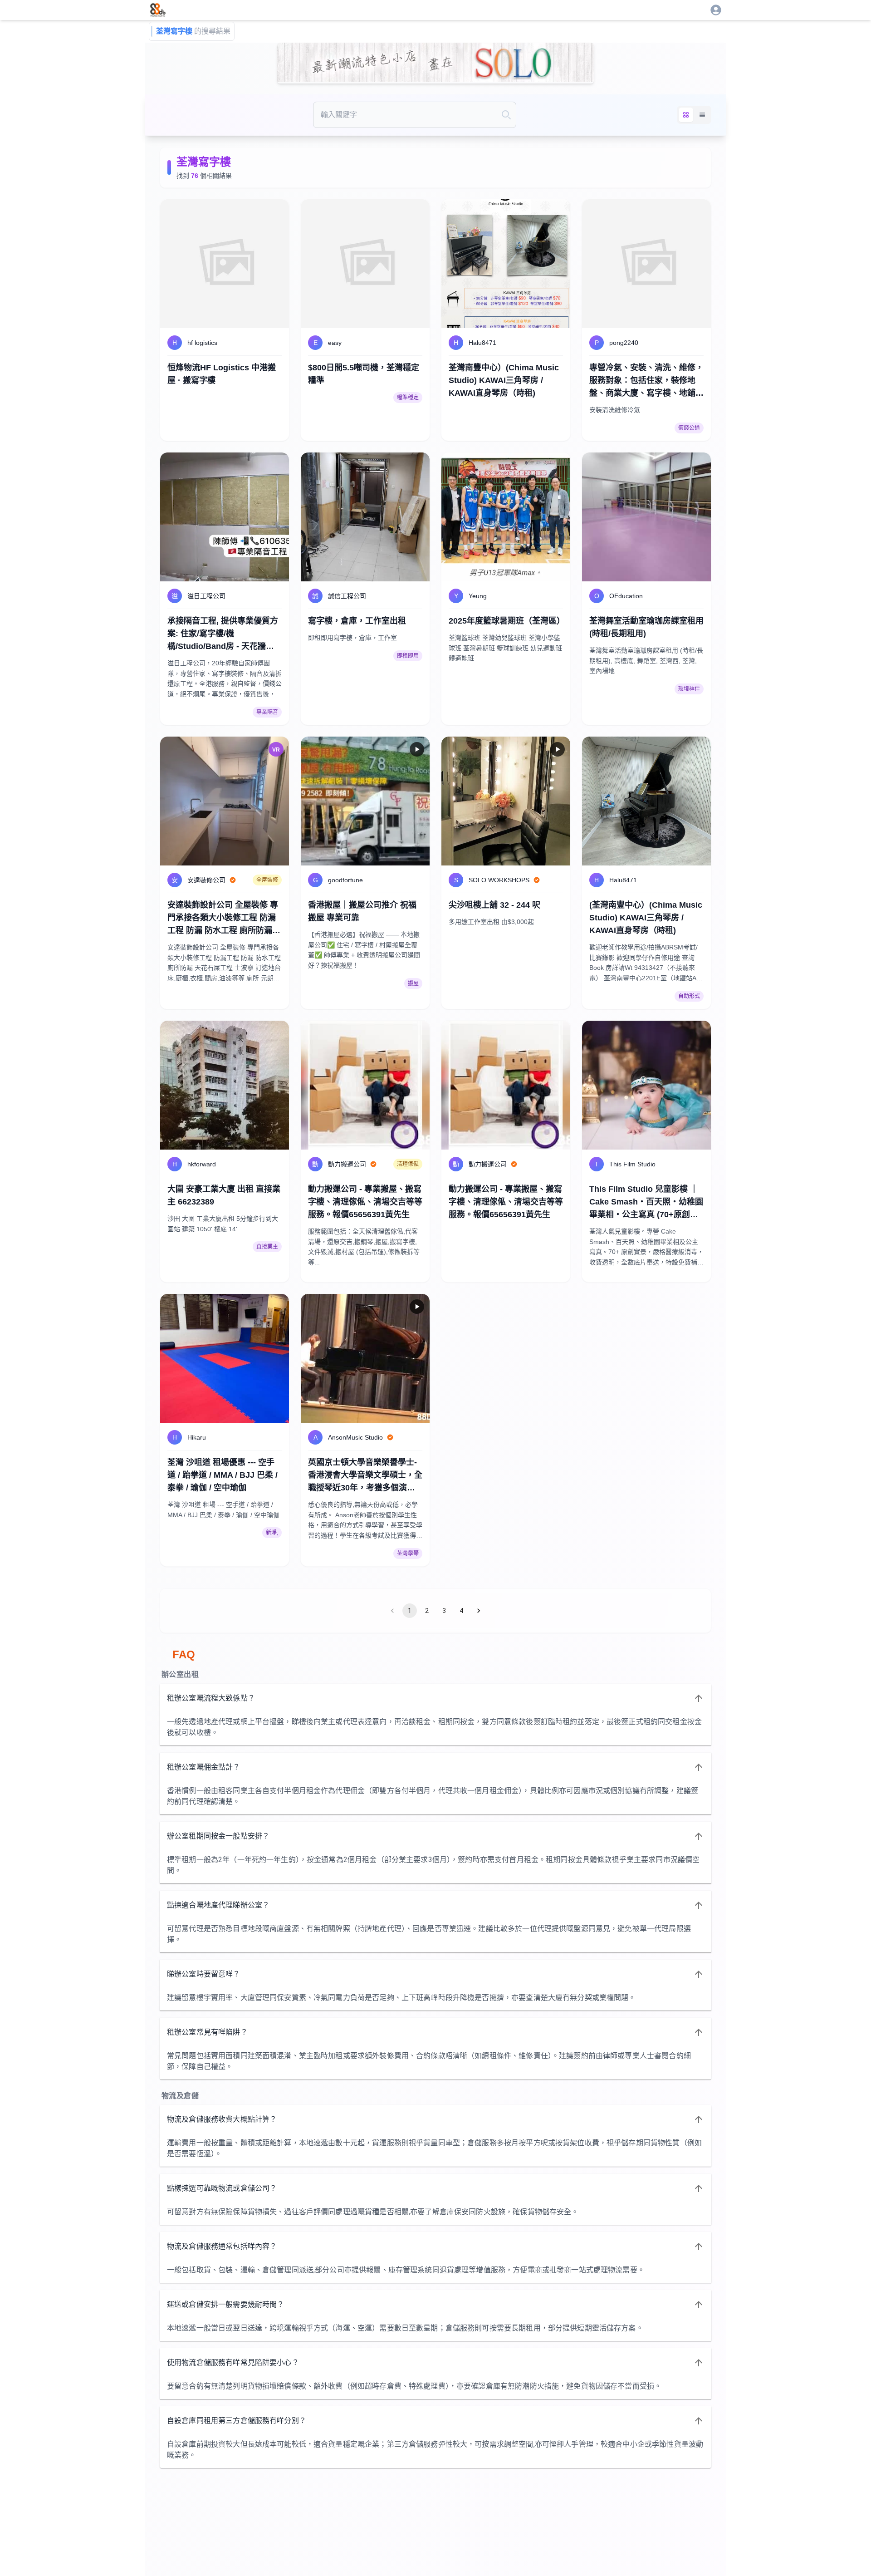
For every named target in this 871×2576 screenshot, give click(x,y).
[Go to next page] (479, 1611)
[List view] (702, 115)
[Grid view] (686, 115)
